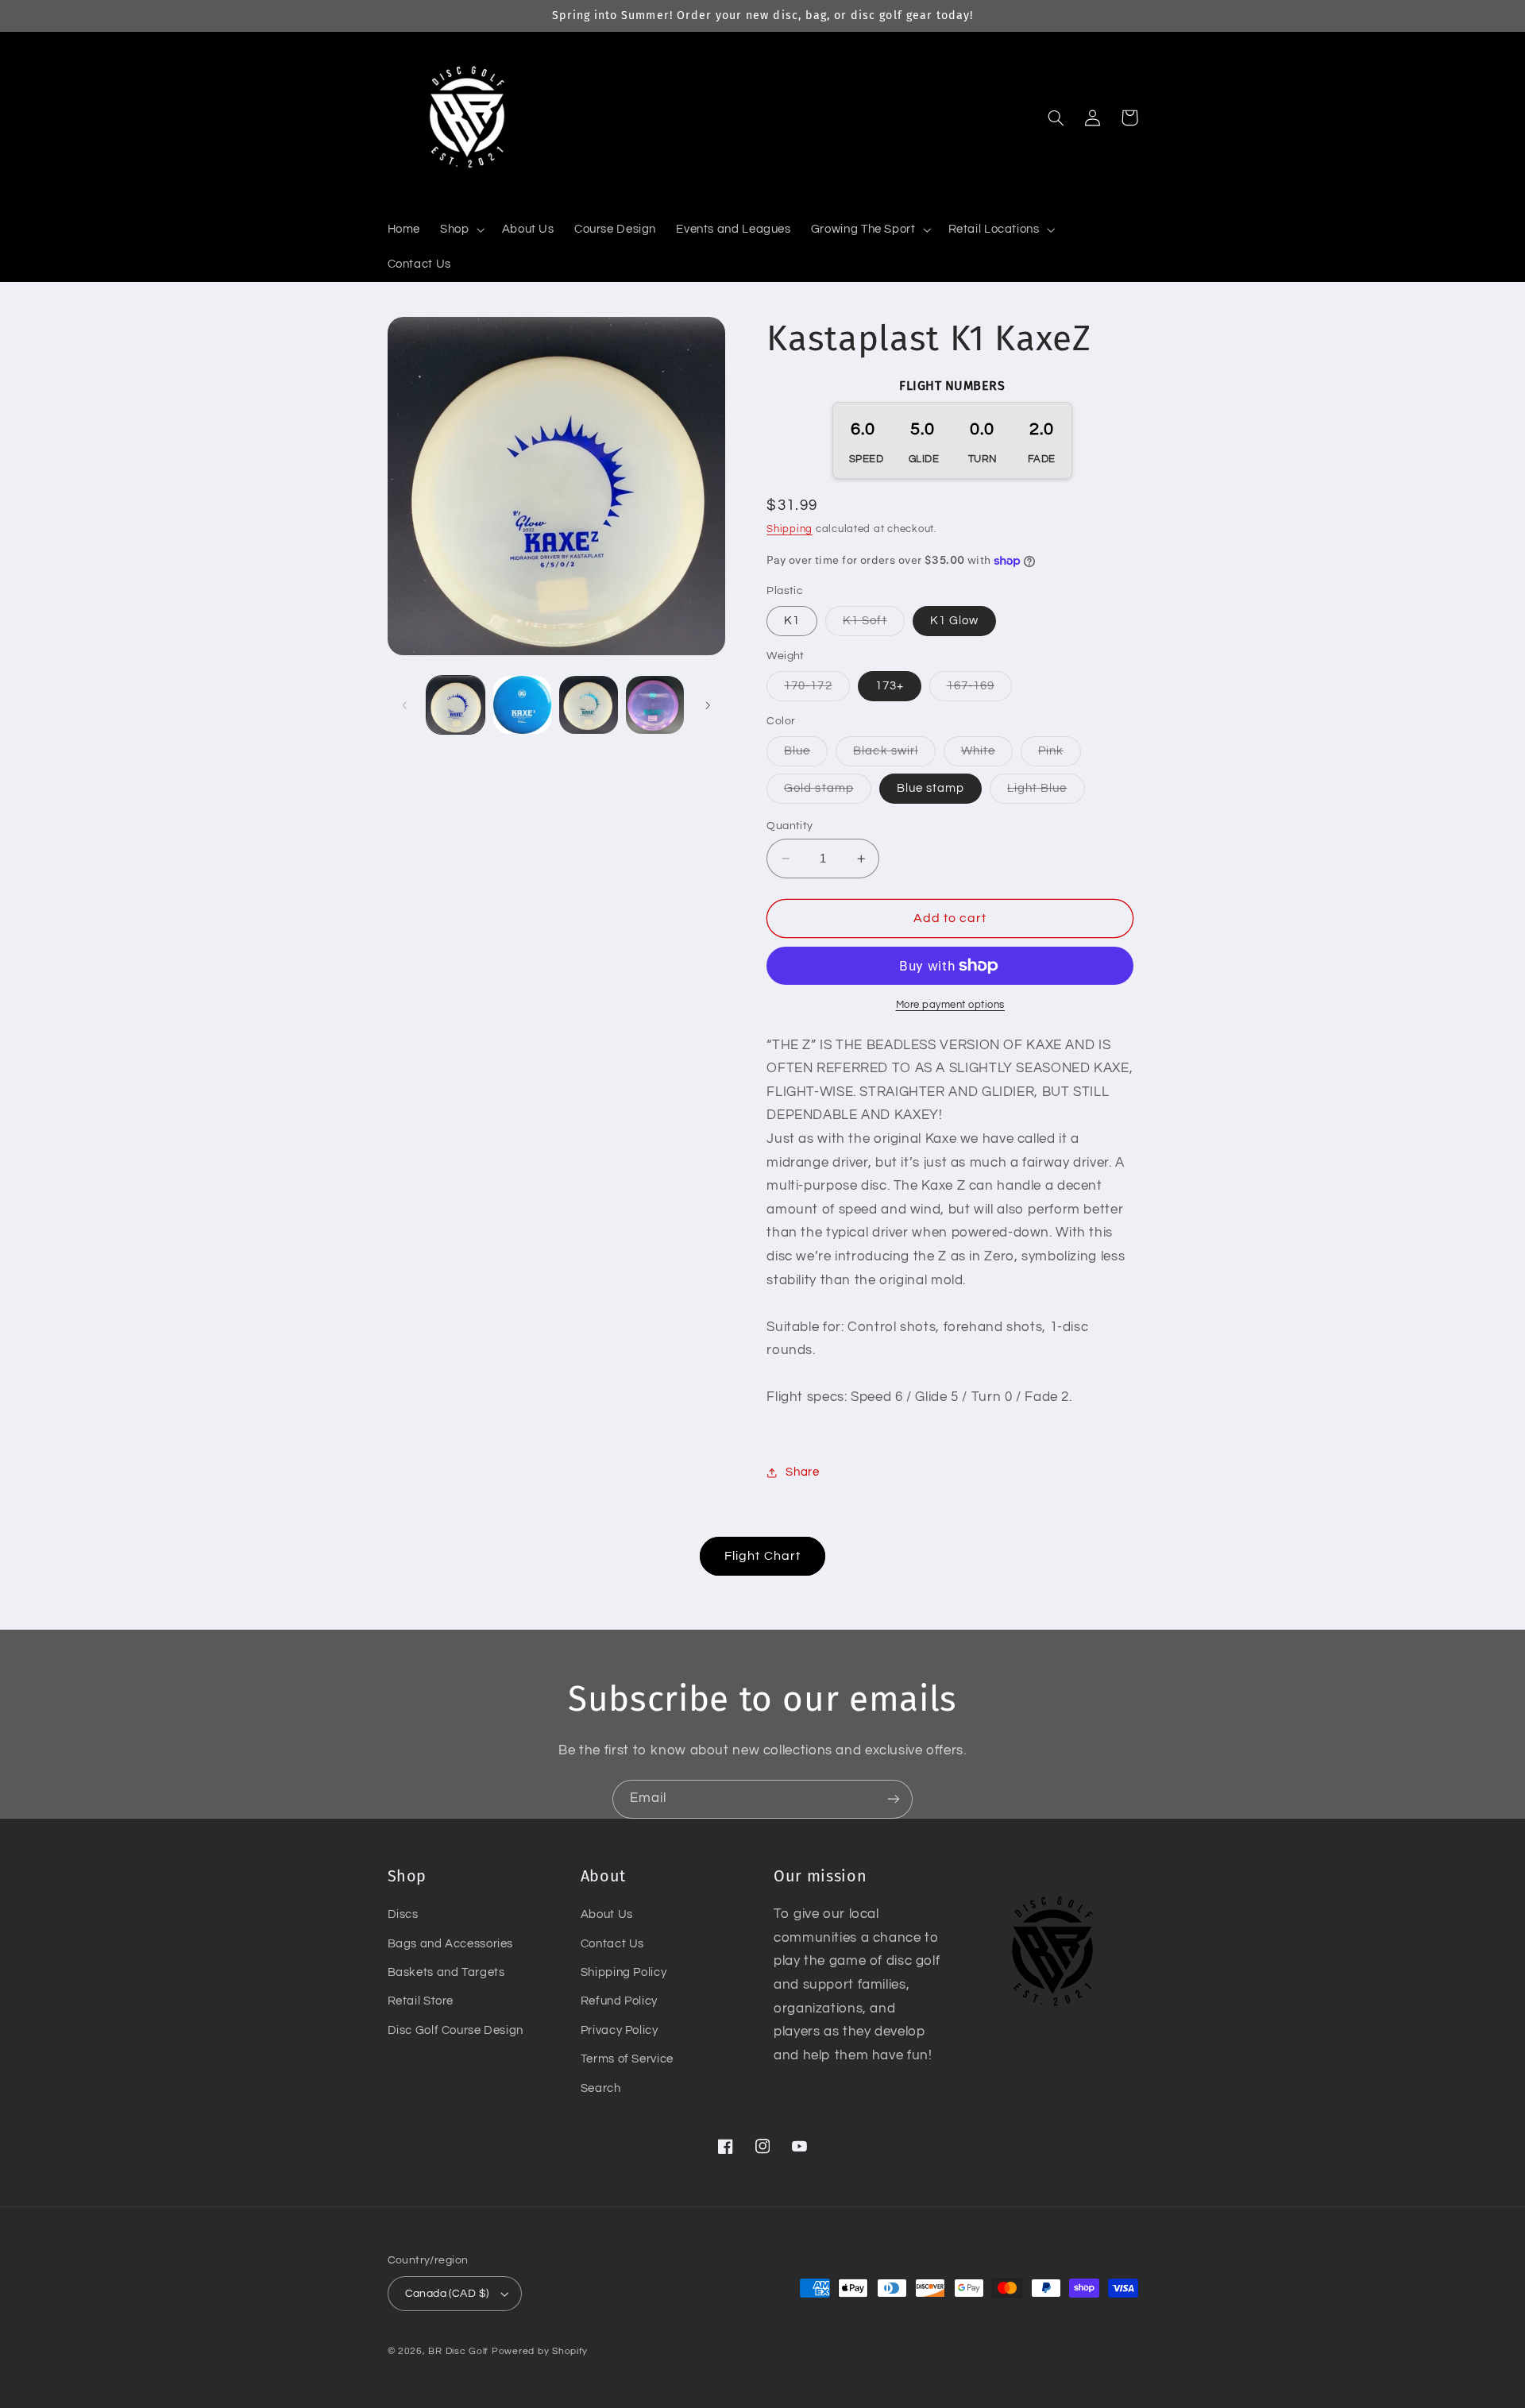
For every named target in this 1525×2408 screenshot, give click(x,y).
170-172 (817, 690)
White (987, 755)
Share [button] (802, 1472)
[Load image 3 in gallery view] (588, 705)
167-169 (979, 690)
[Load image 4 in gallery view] (655, 705)
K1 (792, 621)
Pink (1060, 755)
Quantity (790, 826)
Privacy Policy (620, 2030)
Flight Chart (762, 1556)
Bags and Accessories (451, 1944)
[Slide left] (405, 705)
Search (601, 2088)
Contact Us (612, 1944)
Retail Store (421, 2001)
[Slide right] (708, 705)
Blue (806, 755)
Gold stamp (828, 793)
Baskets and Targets (446, 1972)
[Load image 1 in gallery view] (456, 705)
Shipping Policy (624, 1972)
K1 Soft (873, 625)
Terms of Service (627, 2059)
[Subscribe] (894, 1799)
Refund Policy (619, 2001)
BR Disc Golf (458, 2351)
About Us (607, 1914)
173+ (890, 686)
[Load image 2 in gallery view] (522, 705)
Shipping (790, 529)
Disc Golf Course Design (456, 2030)
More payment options (951, 1005)
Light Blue (1046, 793)
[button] (461, 230)
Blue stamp (931, 788)
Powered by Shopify (540, 2351)
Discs (403, 1914)
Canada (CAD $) (447, 2294)
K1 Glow (954, 621)
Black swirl (894, 755)
